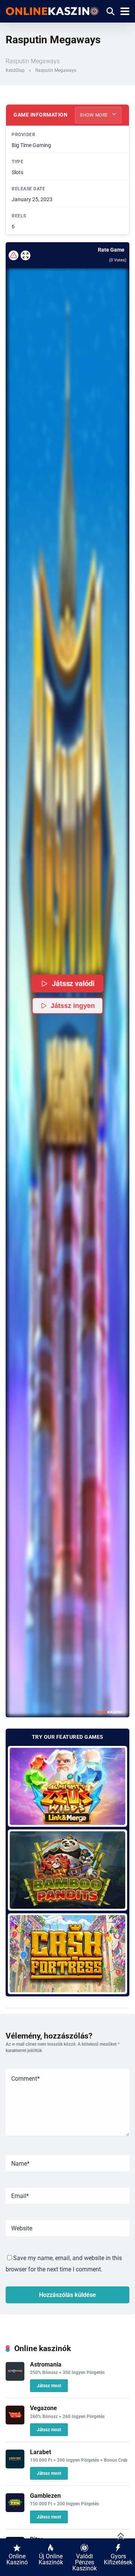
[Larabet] (15, 2466)
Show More (94, 115)
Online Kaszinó (17, 2559)
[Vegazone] (15, 2422)
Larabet (40, 2452)
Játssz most (49, 2386)
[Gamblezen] (15, 2510)
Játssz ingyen (73, 1006)
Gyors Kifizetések (118, 2559)
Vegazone (43, 2408)
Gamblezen (45, 2496)
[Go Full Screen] (25, 255)
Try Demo (68, 1786)
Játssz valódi (73, 983)
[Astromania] (15, 2379)
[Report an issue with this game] (13, 255)
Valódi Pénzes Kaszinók (85, 2562)
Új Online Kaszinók (51, 2559)
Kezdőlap (15, 70)
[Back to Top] (121, 2536)
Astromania (46, 2364)
